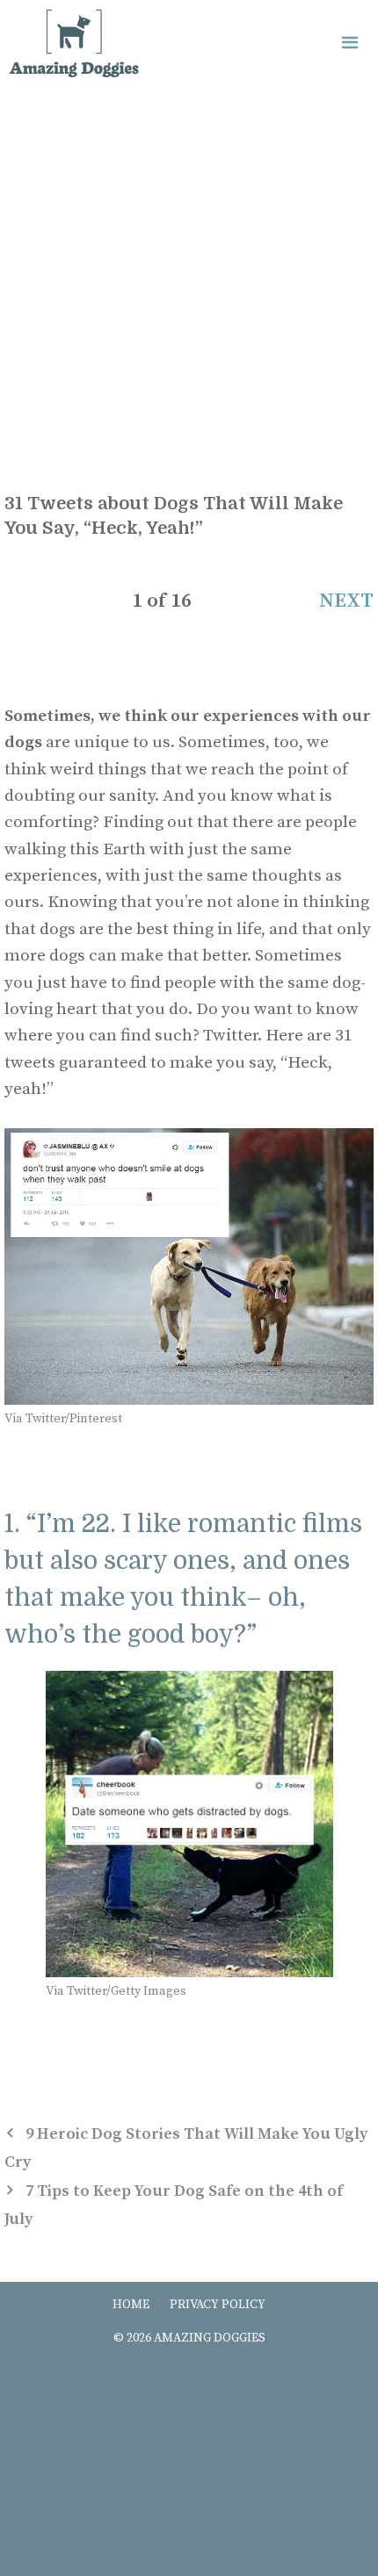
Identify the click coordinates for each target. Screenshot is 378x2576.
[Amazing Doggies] (74, 44)
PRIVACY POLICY (218, 2305)
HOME (131, 2305)
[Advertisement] (189, 285)
